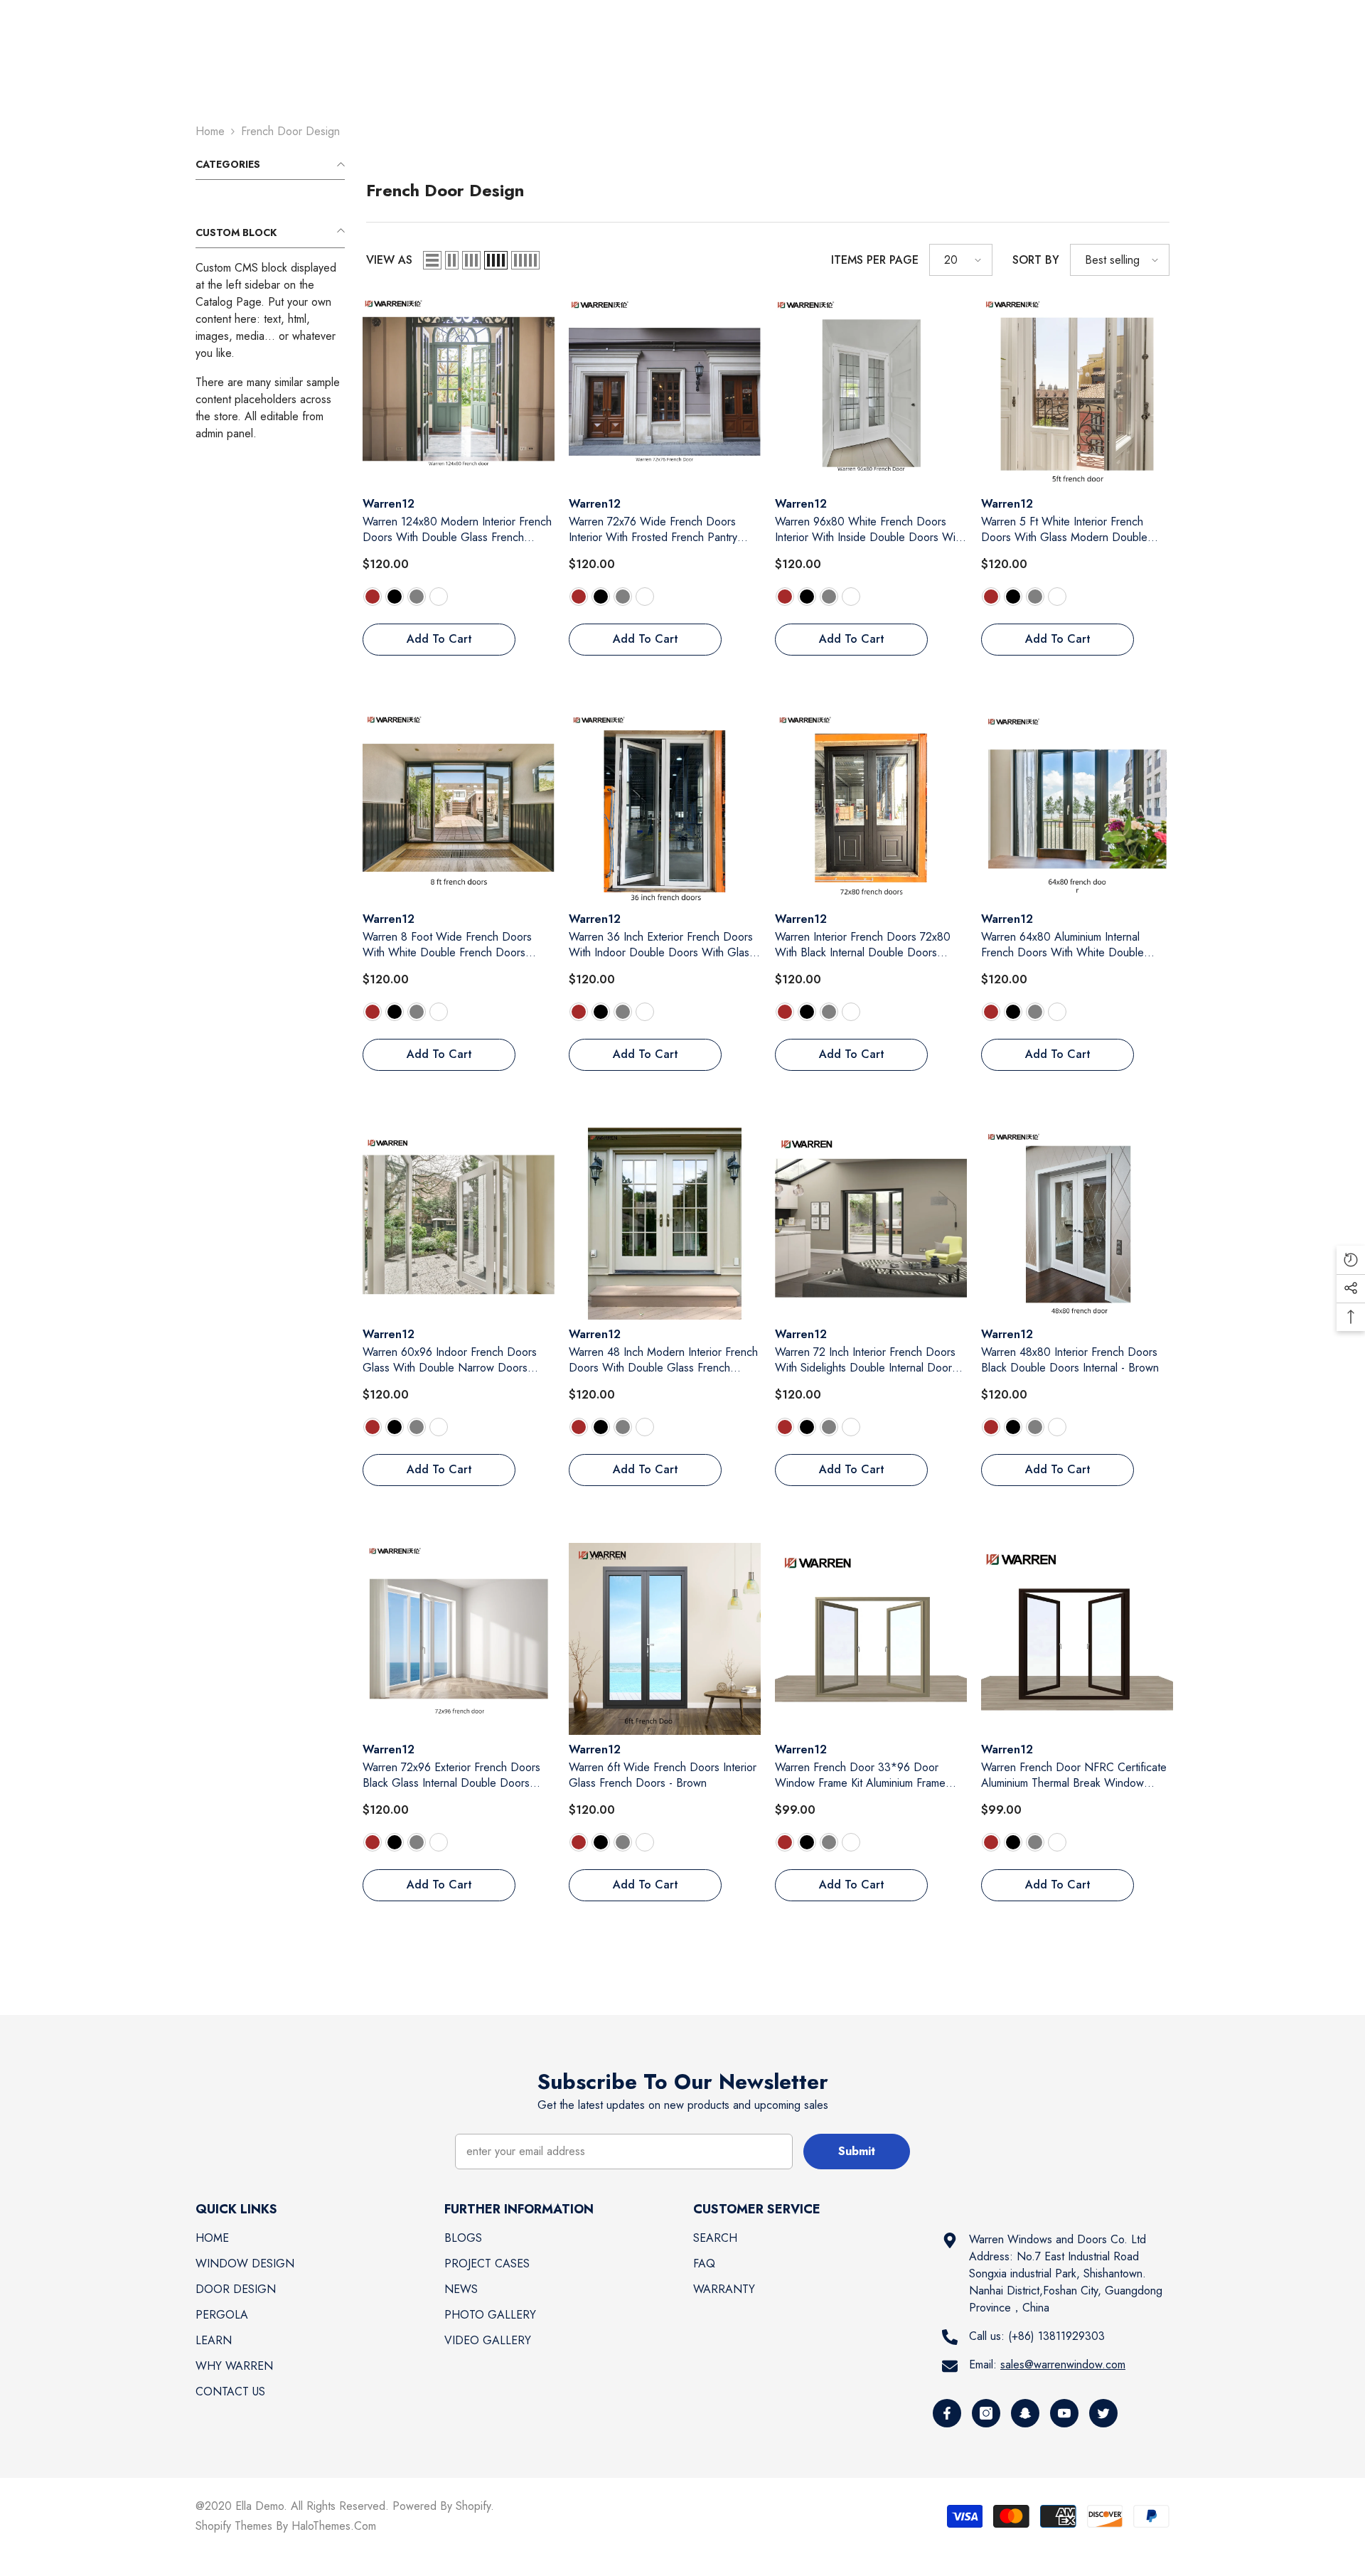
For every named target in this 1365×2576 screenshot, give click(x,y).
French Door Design (290, 131)
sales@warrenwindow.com (1063, 2364)
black (395, 597)
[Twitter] (1103, 2413)
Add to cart (439, 639)
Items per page (875, 260)
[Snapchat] (1025, 2413)
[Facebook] (947, 2413)
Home (210, 131)
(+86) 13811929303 (1056, 2336)
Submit (857, 2151)
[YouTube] (1064, 2413)
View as (389, 260)
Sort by (1036, 260)
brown (373, 597)
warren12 (389, 504)
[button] (432, 260)
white (439, 597)
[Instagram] (986, 2413)
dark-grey (417, 597)
